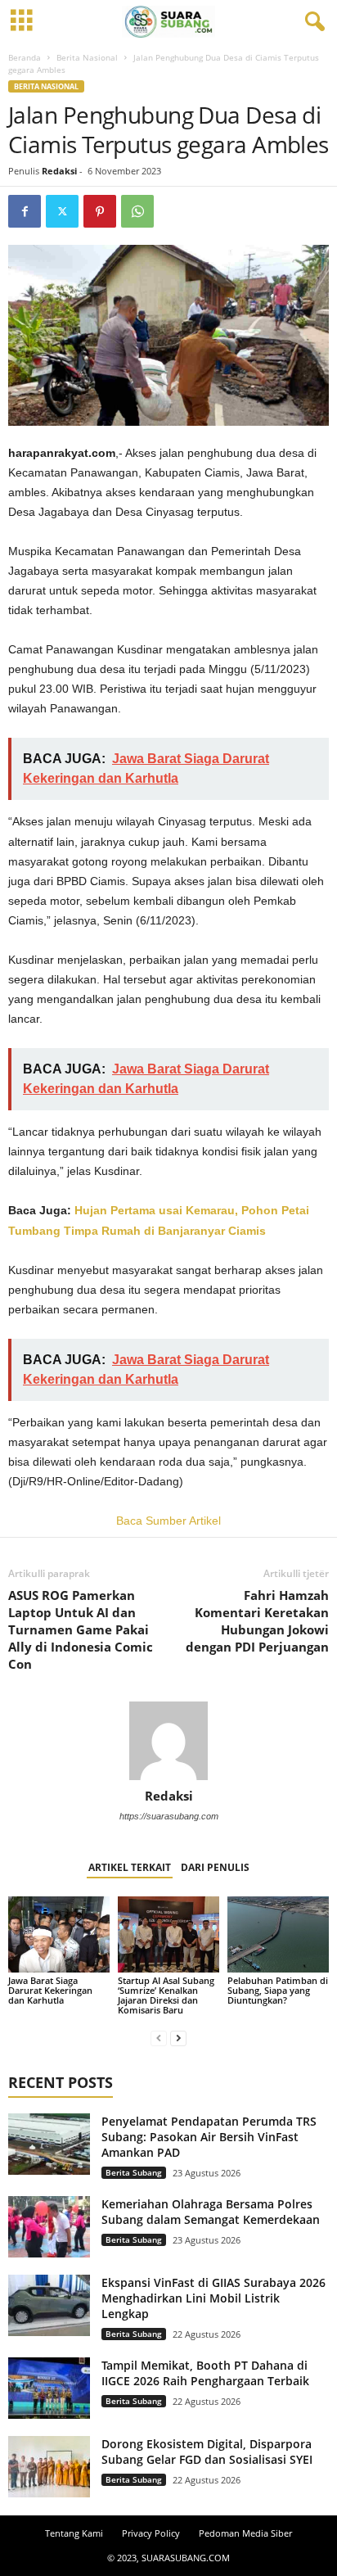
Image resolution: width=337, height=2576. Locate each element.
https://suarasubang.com (169, 1816)
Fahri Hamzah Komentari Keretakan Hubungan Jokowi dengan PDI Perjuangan (257, 1621)
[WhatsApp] (137, 211)
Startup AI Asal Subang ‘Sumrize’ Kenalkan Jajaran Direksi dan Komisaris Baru (166, 1995)
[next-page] (178, 2038)
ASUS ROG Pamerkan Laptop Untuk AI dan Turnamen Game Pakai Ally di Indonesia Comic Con (81, 1629)
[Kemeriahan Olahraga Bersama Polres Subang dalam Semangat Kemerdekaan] (49, 2227)
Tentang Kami (74, 2533)
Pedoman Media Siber (245, 2533)
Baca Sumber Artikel (168, 1521)
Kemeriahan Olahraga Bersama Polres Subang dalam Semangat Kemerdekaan (211, 2212)
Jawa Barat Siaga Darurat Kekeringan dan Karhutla (50, 1990)
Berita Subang (134, 2172)
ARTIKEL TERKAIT (130, 1867)
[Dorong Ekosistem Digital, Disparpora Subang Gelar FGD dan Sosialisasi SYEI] (49, 2467)
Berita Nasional (87, 57)
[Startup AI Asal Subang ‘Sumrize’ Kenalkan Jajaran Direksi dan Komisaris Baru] (168, 1934)
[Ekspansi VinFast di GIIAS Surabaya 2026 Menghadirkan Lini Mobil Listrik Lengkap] (49, 2305)
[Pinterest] (100, 211)
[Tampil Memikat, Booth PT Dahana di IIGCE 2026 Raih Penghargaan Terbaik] (49, 2388)
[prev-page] (159, 2038)
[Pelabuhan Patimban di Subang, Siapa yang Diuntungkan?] (278, 1934)
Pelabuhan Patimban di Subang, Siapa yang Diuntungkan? (278, 1990)
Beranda (25, 57)
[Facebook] (25, 211)
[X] (62, 211)
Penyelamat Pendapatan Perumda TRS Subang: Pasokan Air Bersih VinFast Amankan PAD (209, 2137)
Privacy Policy (151, 2533)
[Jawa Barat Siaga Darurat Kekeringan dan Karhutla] (59, 1934)
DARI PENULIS (215, 1867)
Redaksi (59, 171)
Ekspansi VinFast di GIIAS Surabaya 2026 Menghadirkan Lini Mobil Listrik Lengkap (213, 2298)
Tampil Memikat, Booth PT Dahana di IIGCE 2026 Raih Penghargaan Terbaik (205, 2373)
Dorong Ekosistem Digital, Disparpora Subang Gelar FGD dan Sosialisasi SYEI (207, 2452)
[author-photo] (168, 1741)
